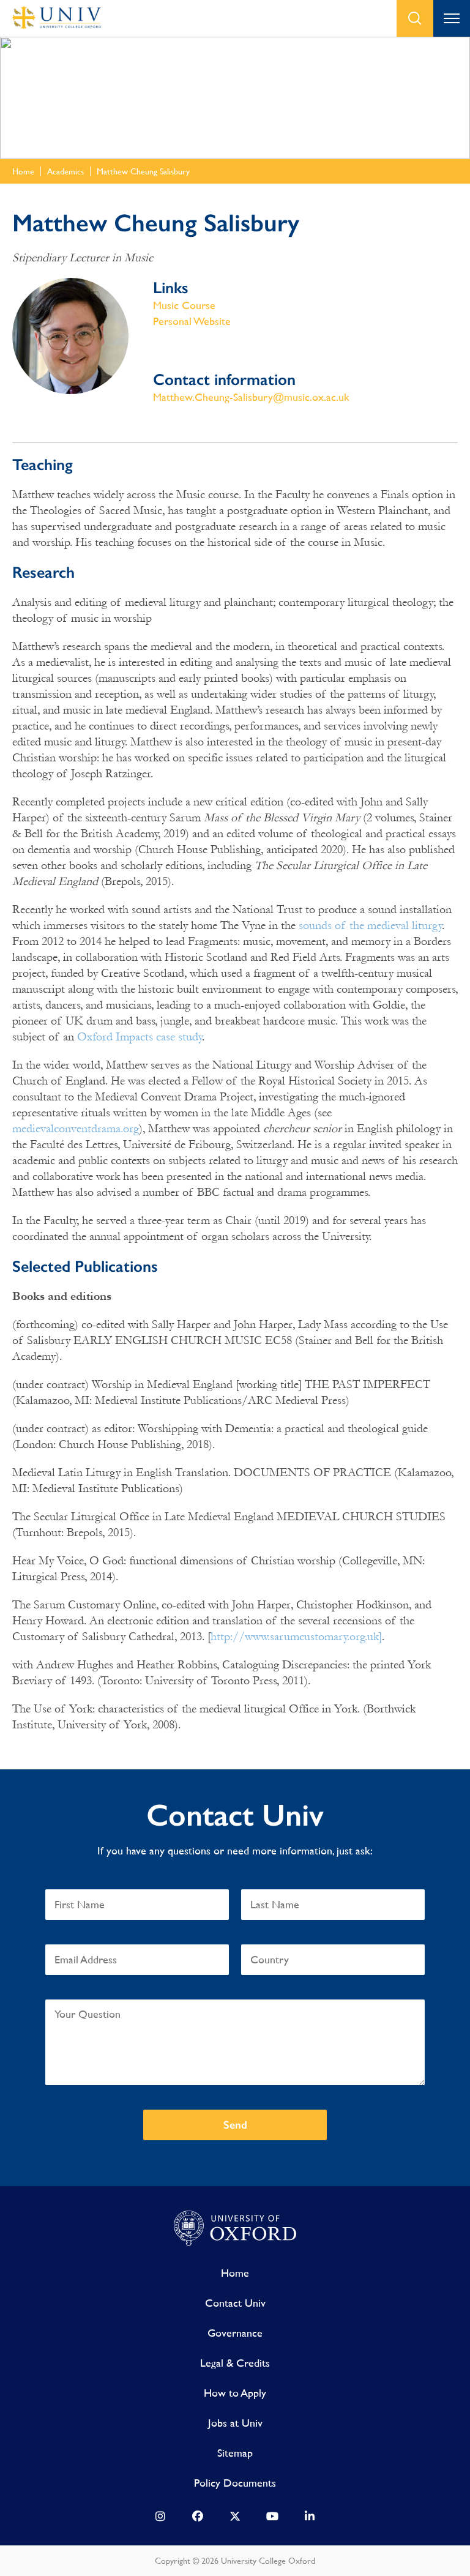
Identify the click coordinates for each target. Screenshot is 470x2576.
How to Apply (235, 2393)
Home (235, 2273)
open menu (452, 18)
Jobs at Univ (235, 2423)
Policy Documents (235, 2483)
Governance (235, 2333)
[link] (160, 2519)
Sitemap (235, 2453)
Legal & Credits (235, 2363)
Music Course (184, 305)
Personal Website (192, 321)
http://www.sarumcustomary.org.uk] (296, 1637)
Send (235, 2125)
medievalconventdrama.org (76, 1129)
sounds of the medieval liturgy (370, 925)
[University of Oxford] (235, 2229)
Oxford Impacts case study (140, 1037)
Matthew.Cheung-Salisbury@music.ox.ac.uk (251, 397)
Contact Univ (235, 2303)
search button (415, 18)
